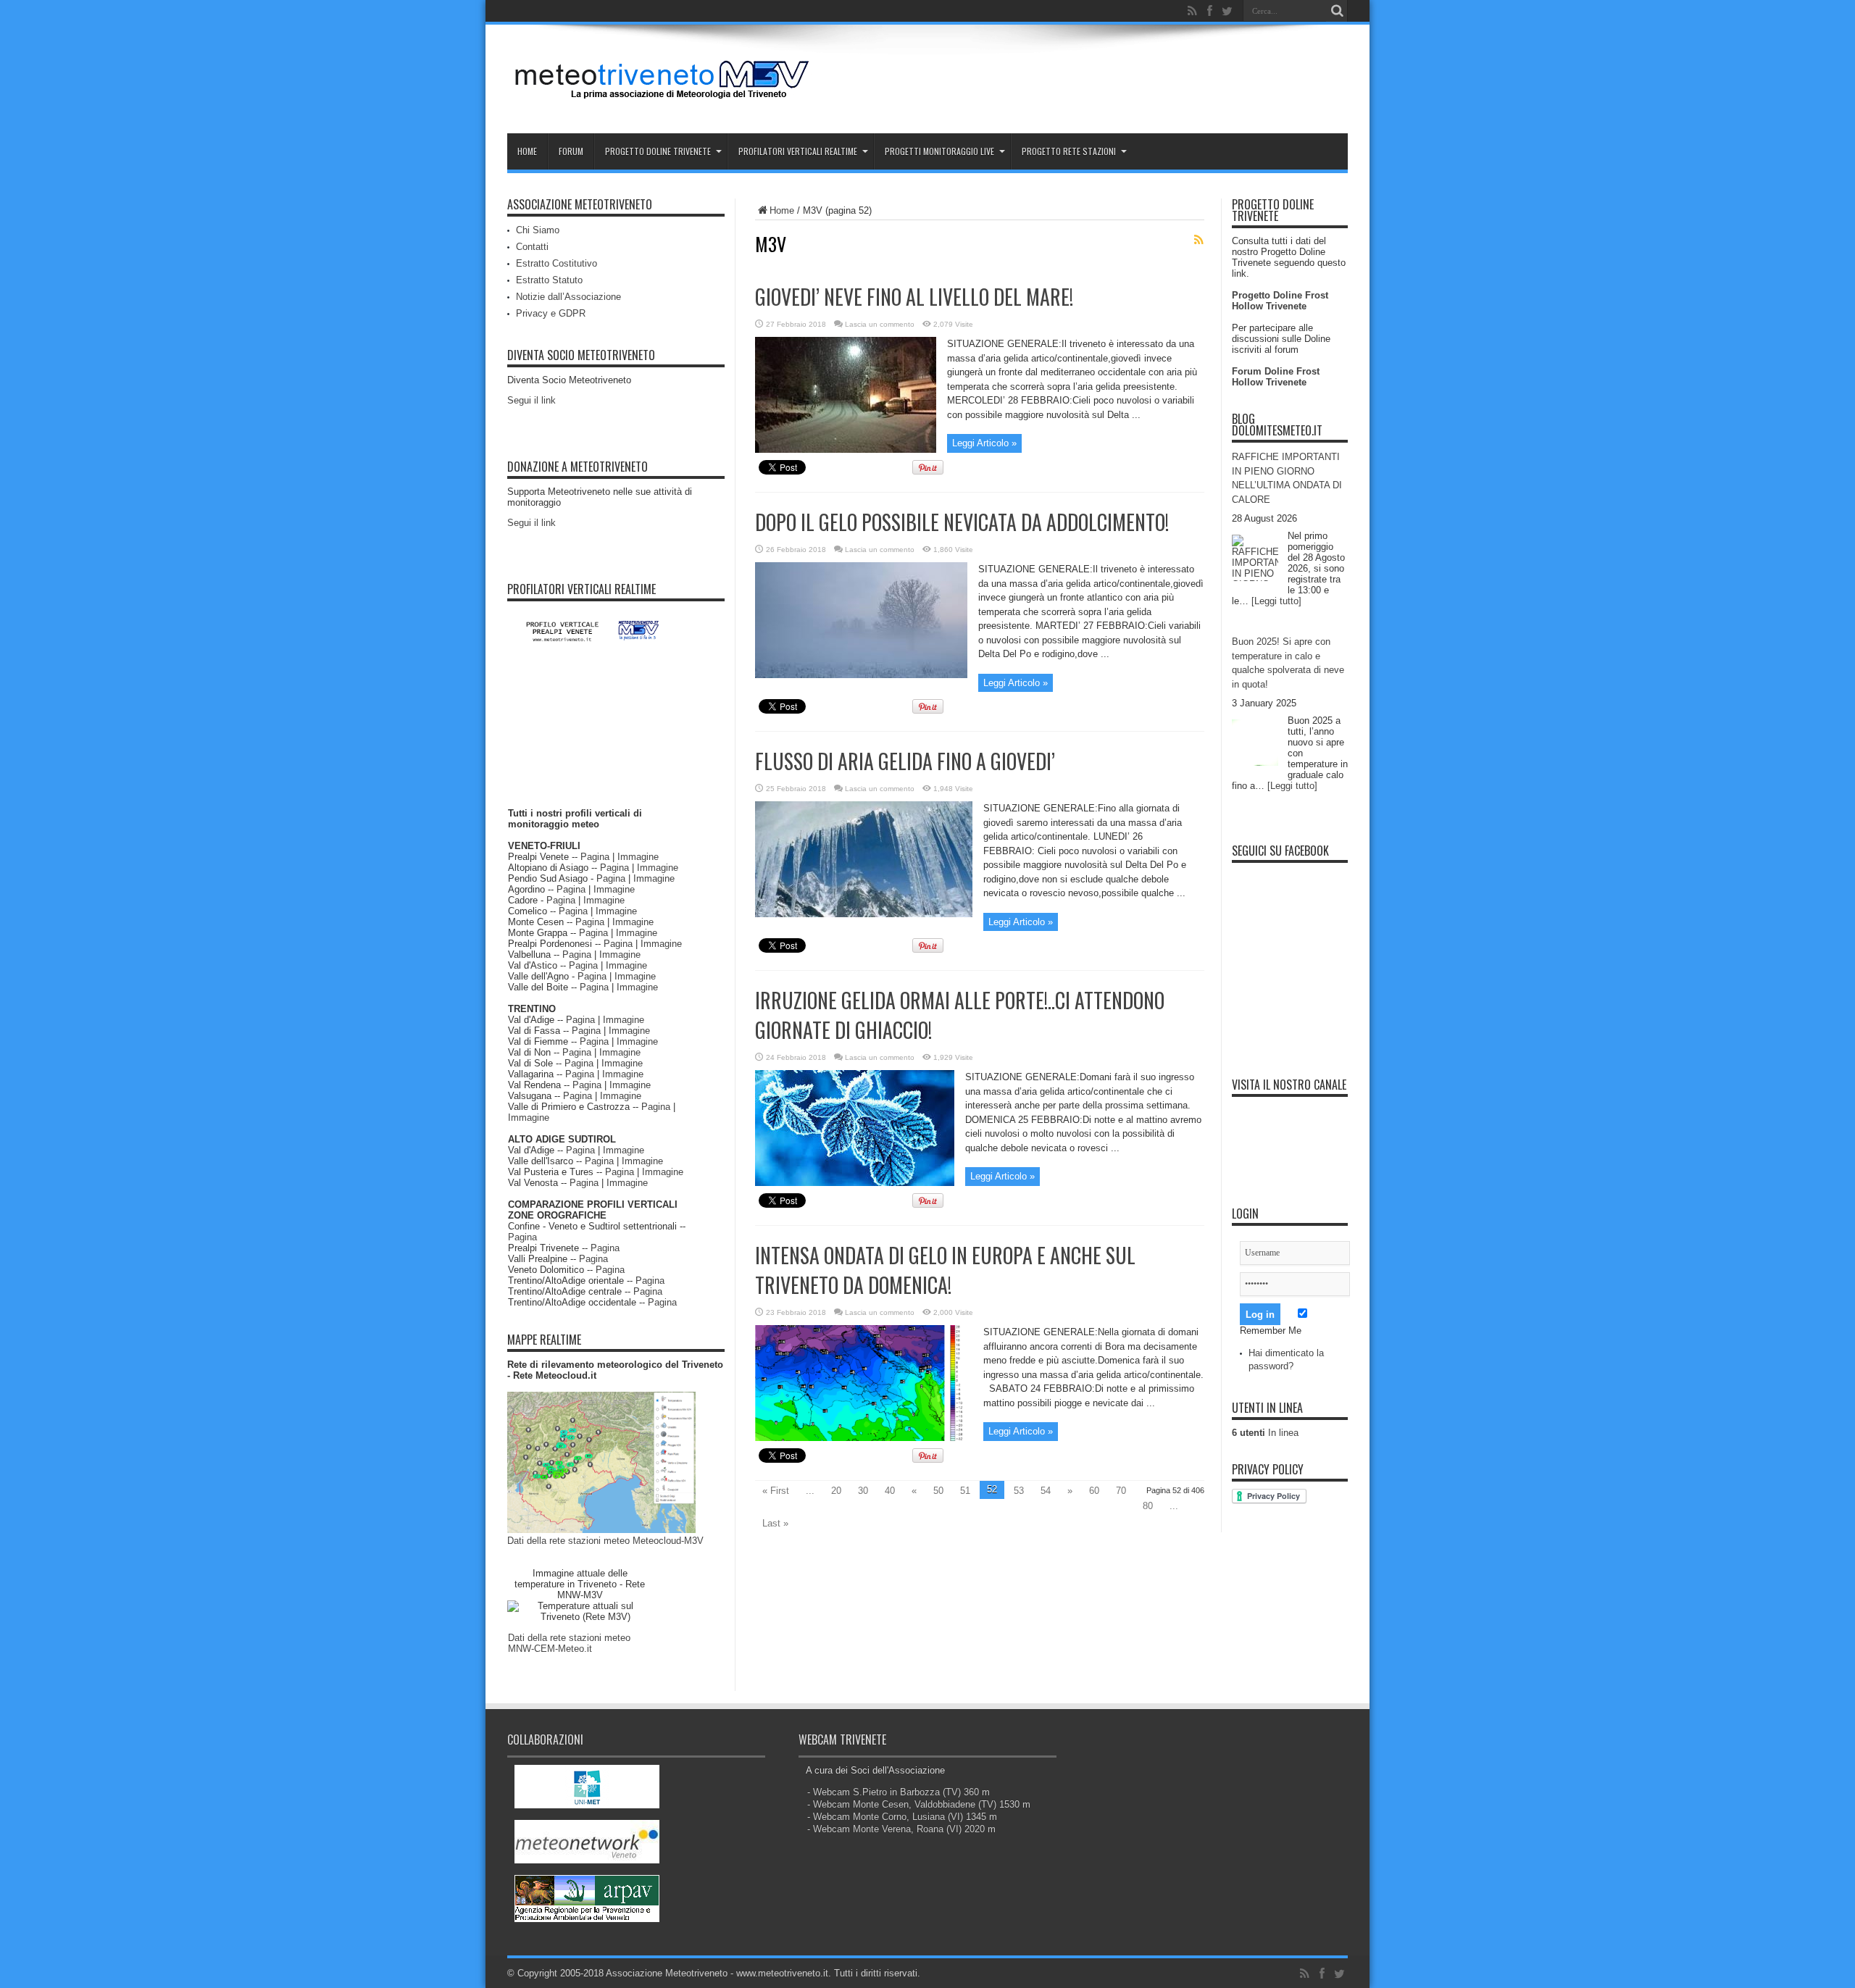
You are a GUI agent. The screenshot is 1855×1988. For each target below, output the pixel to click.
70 (1121, 1491)
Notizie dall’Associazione (568, 297)
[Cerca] (1337, 11)
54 (1046, 1491)
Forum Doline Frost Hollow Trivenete (1276, 377)
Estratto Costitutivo (556, 263)
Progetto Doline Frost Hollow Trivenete (1280, 301)
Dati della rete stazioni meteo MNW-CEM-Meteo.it (569, 1643)
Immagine (638, 857)
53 (1019, 1491)
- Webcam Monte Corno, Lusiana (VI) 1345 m (902, 1817)
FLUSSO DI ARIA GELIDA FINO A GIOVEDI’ (905, 761)
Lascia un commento (880, 324)
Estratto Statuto (549, 280)
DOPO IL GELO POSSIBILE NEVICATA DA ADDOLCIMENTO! (962, 522)
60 (1094, 1491)
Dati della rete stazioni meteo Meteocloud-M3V (605, 1541)
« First (776, 1491)
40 (890, 1491)
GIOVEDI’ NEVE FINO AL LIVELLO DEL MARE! (914, 297)
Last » (775, 1523)
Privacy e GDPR (551, 313)
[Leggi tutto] (1276, 601)
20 (836, 1491)
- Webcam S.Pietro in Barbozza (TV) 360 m (899, 1792)
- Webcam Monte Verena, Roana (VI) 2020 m (901, 1829)
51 (965, 1491)
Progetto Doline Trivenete (658, 151)
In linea (1265, 1433)
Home (527, 151)
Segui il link (532, 400)
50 (938, 1491)
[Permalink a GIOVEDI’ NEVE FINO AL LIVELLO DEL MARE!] (846, 450)
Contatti (532, 247)
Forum (571, 151)
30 (863, 1491)
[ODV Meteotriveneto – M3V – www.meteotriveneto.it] (663, 97)
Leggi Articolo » (984, 443)
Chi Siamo (538, 230)
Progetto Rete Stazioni (1069, 151)
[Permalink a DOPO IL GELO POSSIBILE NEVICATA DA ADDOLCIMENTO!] (861, 675)
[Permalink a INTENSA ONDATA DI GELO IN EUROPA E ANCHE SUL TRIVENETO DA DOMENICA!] (864, 1438)
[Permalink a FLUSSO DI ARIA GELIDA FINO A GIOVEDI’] (864, 914)
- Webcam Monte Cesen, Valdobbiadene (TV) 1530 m (919, 1804)
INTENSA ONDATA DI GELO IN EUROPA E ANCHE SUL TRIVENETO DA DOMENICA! (945, 1270)
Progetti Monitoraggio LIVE (939, 151)
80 (1148, 1506)
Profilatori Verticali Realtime (798, 151)
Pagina (595, 857)
